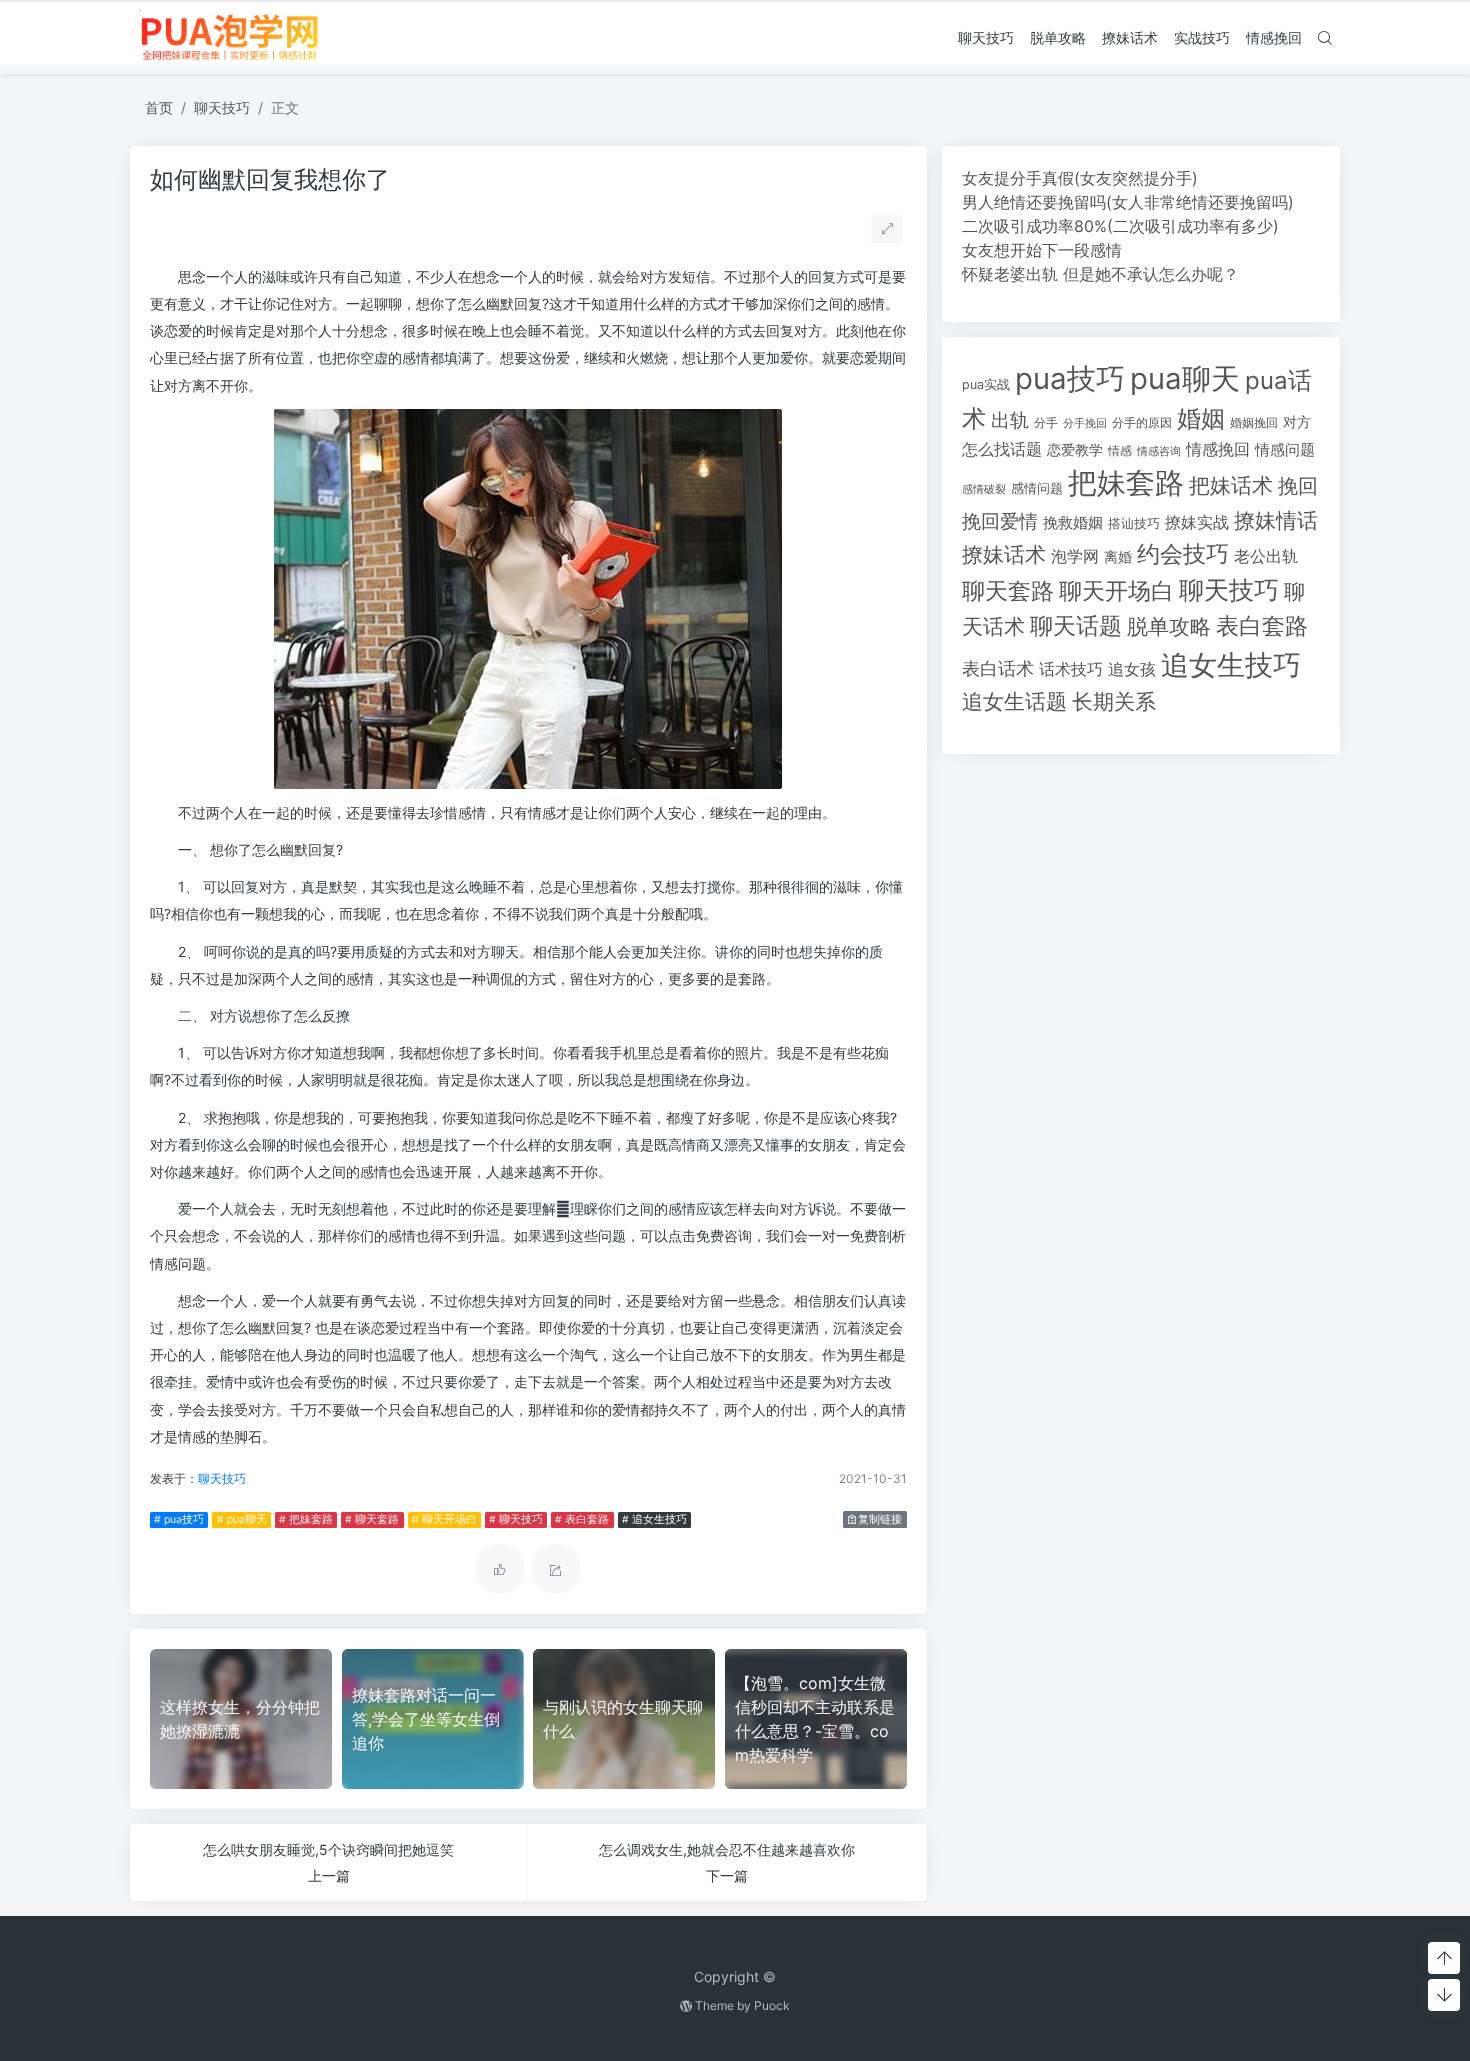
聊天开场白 (1116, 591)
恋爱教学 (1075, 449)
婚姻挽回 (1254, 422)
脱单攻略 (1058, 37)
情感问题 (1285, 450)
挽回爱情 (1000, 521)
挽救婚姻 (1073, 523)
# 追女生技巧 (654, 1519)
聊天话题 (1076, 626)
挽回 (1298, 485)
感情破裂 (984, 489)
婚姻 (1201, 418)
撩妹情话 (1276, 520)
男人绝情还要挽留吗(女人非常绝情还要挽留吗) (1128, 202)
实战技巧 (1202, 37)
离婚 (1118, 557)
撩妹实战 (1197, 522)
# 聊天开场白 (444, 1519)
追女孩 (1132, 669)
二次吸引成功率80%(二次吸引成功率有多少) (1120, 226)
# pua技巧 (179, 1519)
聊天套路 (1008, 591)
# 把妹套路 (306, 1519)
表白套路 (1262, 626)
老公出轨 (1266, 556)
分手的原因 (1142, 423)
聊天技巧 (986, 37)
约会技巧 (1183, 554)
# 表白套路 (582, 1519)
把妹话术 (1231, 485)
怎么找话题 (1002, 449)
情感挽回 (1274, 37)
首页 (159, 107)
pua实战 (986, 384)
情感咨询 (1159, 451)
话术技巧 (1071, 669)
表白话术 (998, 668)
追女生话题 (1014, 701)
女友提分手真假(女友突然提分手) (1080, 178)
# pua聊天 (242, 1519)
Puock (772, 2005)
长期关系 (1114, 701)
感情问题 (1037, 488)
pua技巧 (1070, 378)
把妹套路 (1126, 482)
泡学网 (1075, 556)
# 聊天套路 (372, 1519)
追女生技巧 (1231, 665)
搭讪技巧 (1134, 523)
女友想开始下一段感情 (1042, 250)
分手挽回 (1085, 423)
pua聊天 (1185, 378)
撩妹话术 (1130, 37)
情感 (1120, 450)
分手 (1046, 423)
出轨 (1010, 420)
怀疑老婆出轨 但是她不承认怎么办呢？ (1100, 274)
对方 (1297, 422)
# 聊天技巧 (516, 1519)
